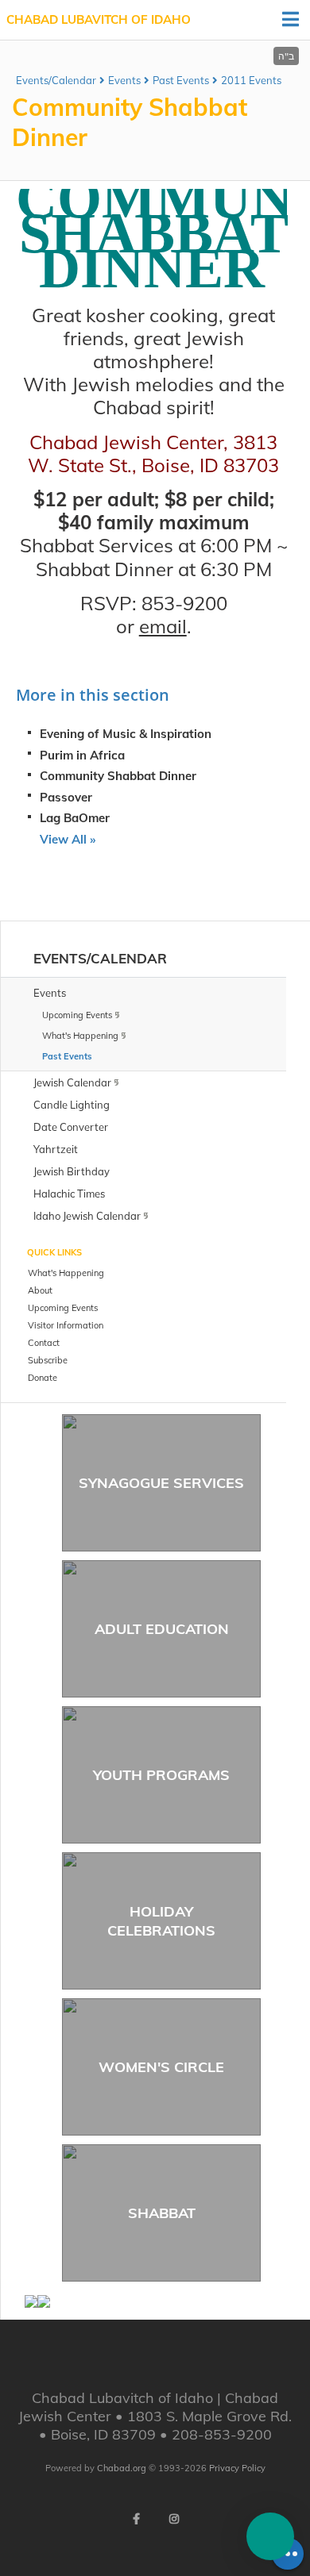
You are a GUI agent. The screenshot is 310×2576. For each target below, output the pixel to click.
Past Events (181, 80)
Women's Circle (161, 2067)
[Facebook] (136, 2519)
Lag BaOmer (75, 818)
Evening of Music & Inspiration (126, 734)
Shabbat (162, 2213)
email (163, 626)
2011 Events (251, 80)
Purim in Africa (82, 755)
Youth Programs (161, 1775)
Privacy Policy (237, 2468)
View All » (68, 839)
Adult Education (162, 1629)
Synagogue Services (161, 1483)
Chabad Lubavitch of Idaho (99, 19)
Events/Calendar (56, 80)
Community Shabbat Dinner (118, 776)
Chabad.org (122, 2468)
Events (124, 80)
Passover (66, 797)
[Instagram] (174, 2519)
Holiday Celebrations (161, 1920)
